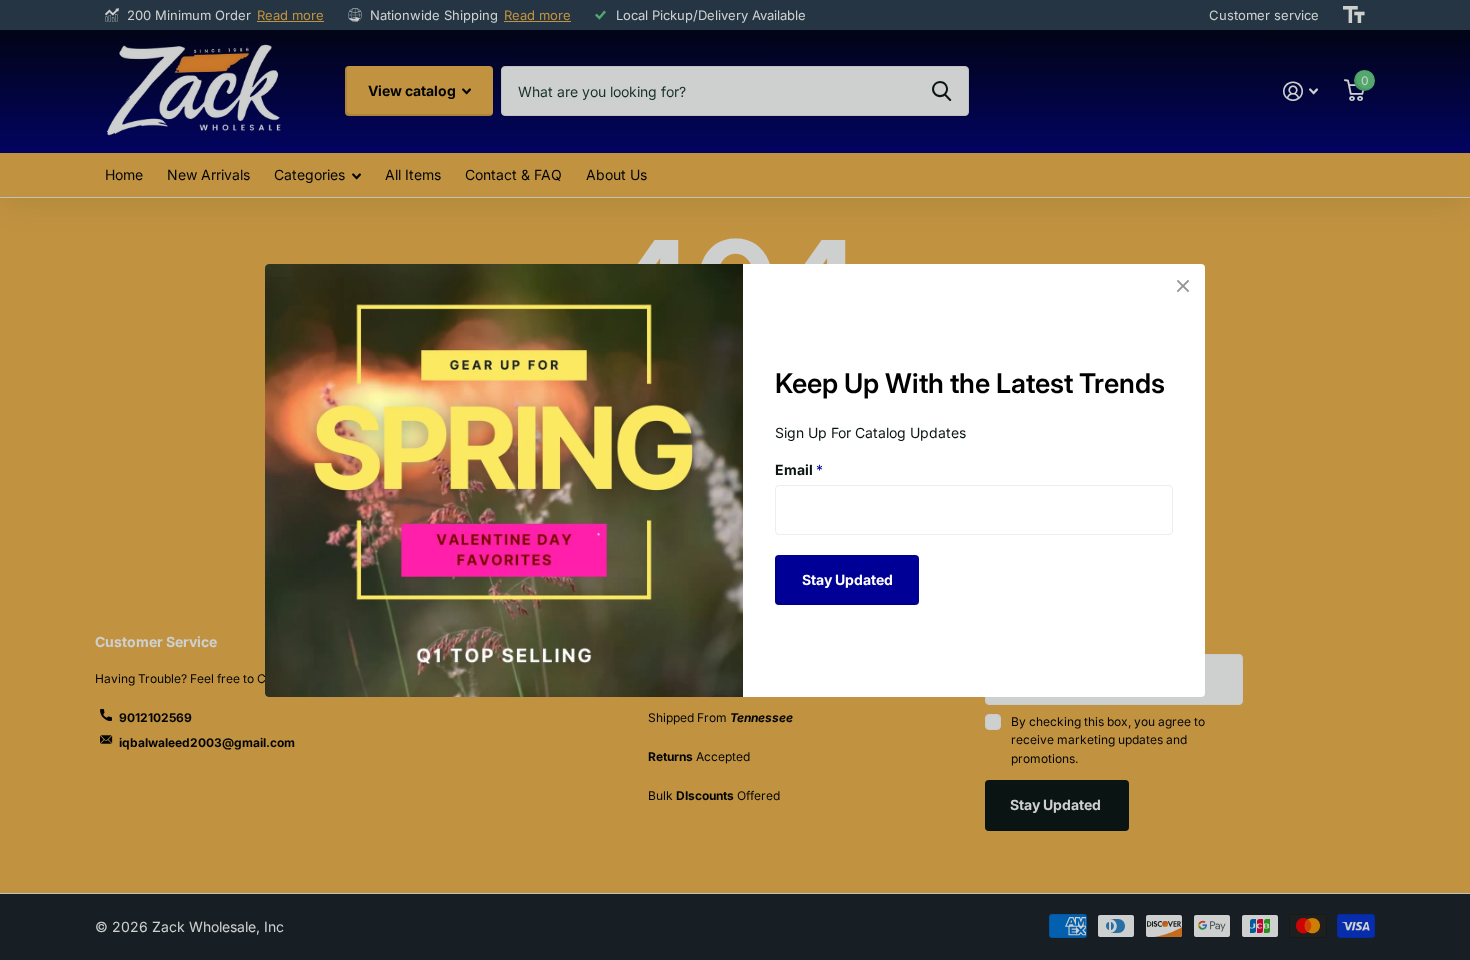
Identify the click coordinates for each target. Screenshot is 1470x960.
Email (799, 469)
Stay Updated (847, 578)
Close (1183, 286)
